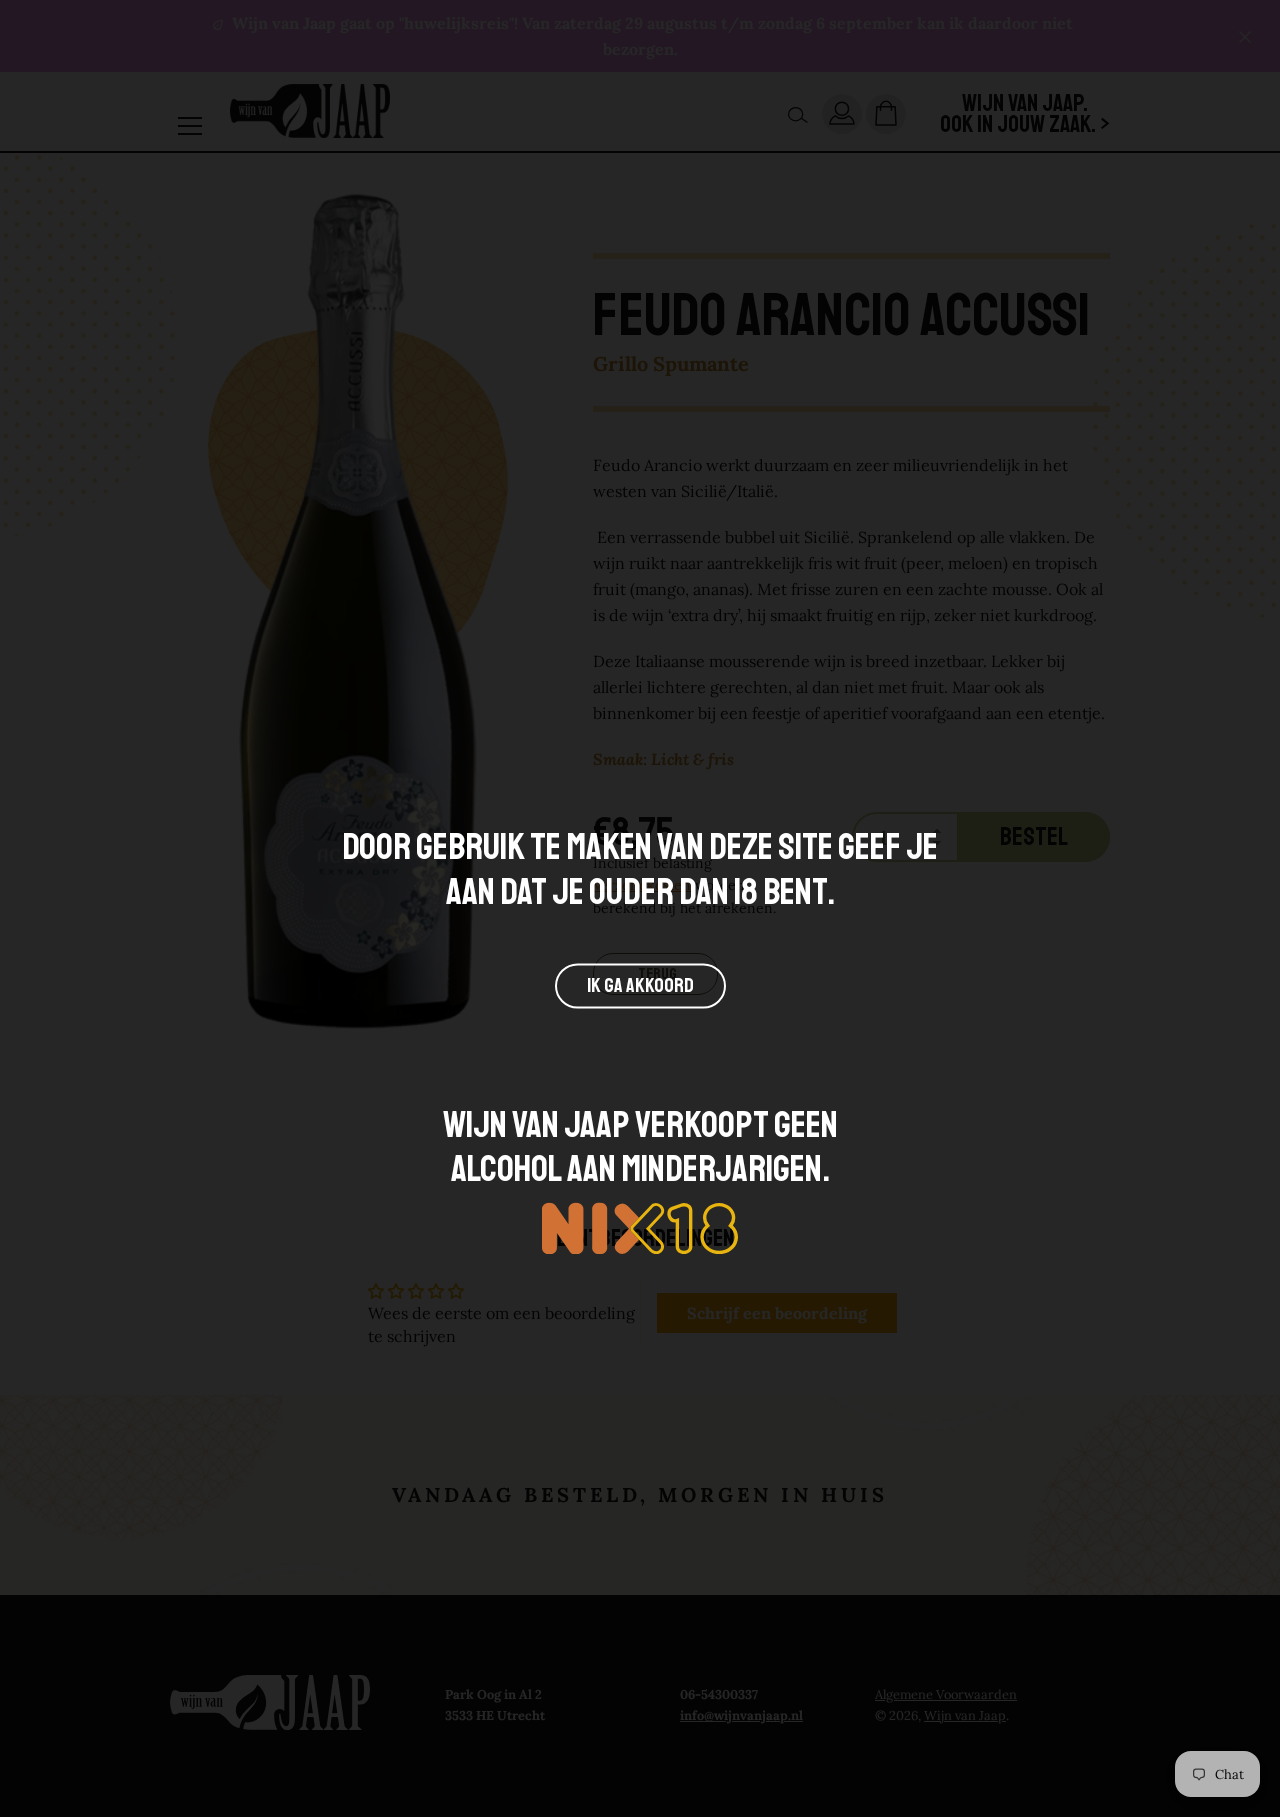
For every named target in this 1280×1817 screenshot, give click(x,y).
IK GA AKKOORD (640, 986)
